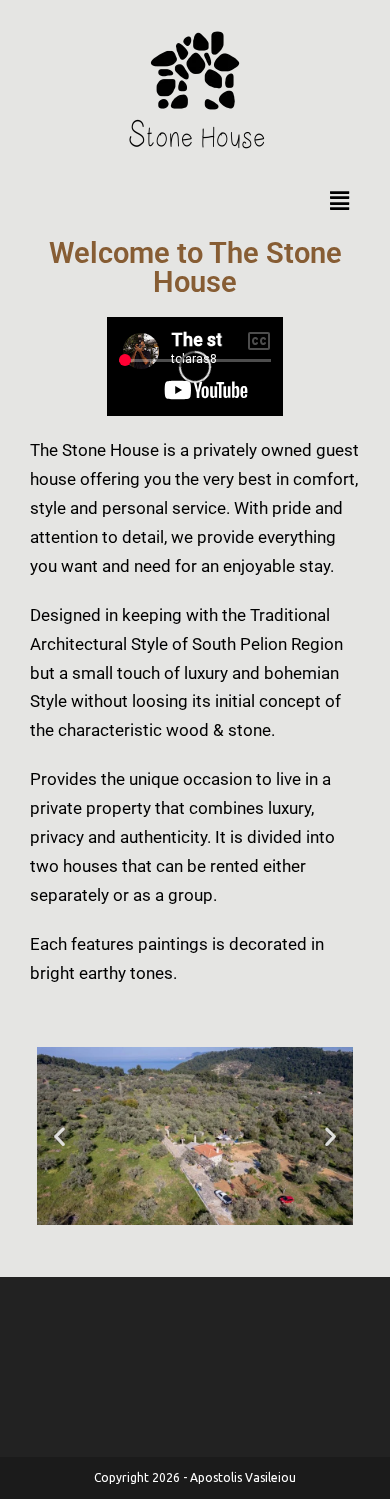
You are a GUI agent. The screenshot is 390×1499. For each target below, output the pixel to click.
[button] (339, 200)
